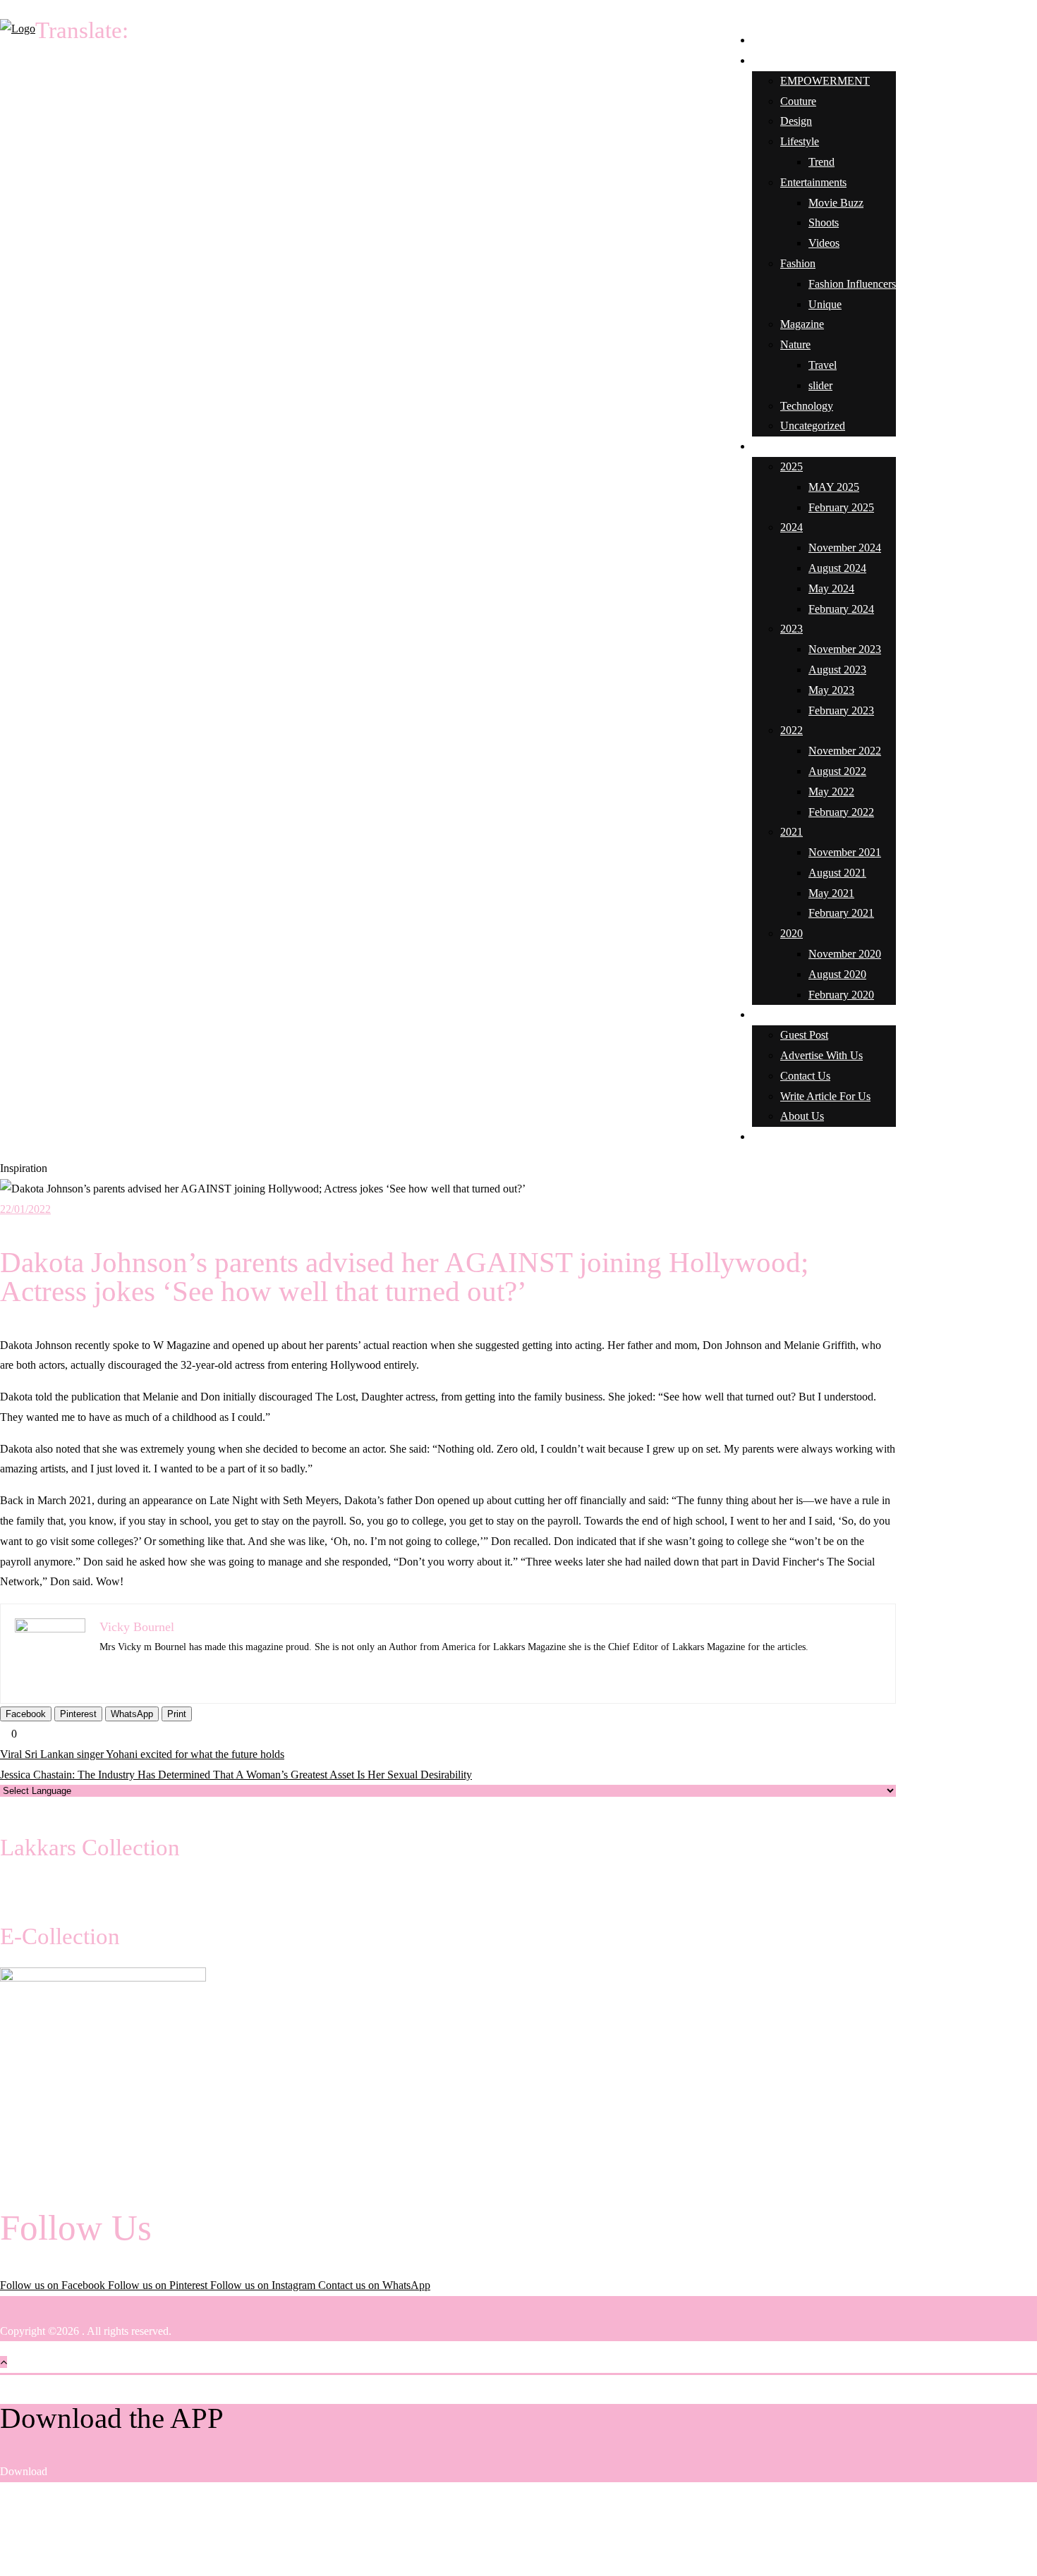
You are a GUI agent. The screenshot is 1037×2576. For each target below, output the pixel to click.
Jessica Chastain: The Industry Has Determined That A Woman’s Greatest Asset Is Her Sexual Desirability (236, 1775)
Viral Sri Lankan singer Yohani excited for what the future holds (142, 1754)
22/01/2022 (25, 1209)
